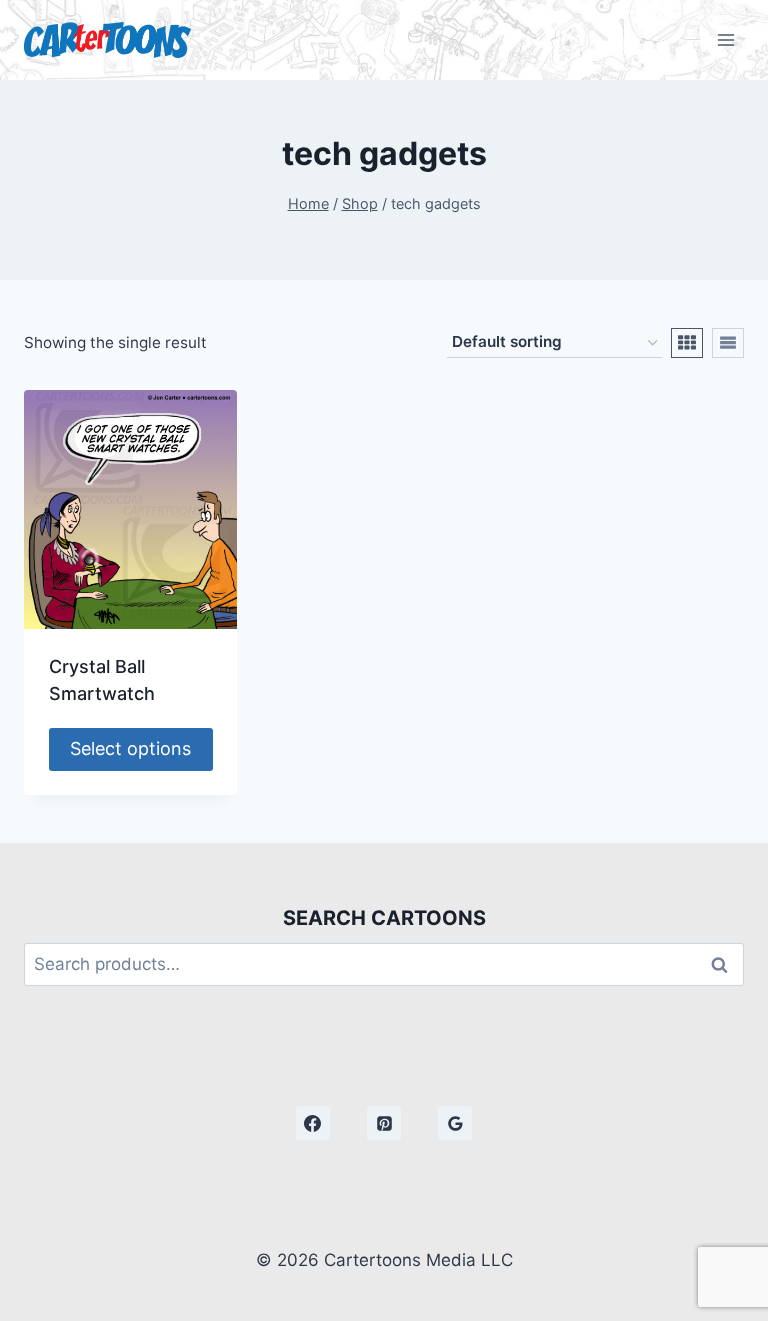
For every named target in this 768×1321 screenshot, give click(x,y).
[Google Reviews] (455, 1123)
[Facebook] (313, 1123)
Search (725, 964)
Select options (130, 748)
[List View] (728, 343)
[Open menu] (725, 39)
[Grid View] (687, 343)
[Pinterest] (384, 1123)
